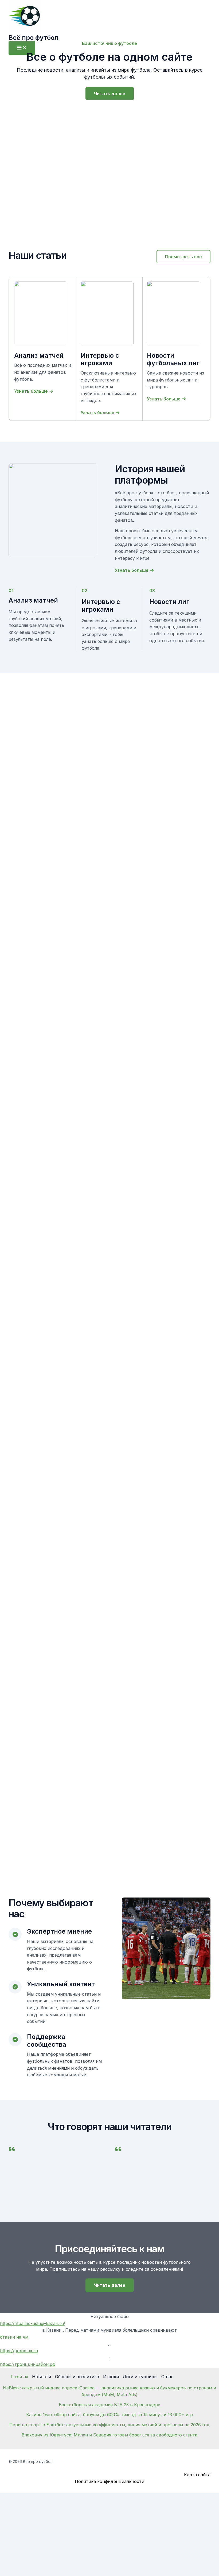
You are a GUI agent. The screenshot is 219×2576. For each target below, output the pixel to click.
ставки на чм (14, 2337)
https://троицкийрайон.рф (28, 2364)
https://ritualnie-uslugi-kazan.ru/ (33, 2323)
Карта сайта (197, 2475)
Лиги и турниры (140, 2377)
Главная (19, 2377)
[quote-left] (12, 2149)
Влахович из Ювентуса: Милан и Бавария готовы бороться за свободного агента (109, 2435)
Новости (42, 2377)
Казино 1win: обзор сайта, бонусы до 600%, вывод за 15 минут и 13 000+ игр (109, 2415)
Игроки (111, 2377)
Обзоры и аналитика (77, 2377)
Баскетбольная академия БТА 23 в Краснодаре (109, 2405)
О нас (167, 2377)
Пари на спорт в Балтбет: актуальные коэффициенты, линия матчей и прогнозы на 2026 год (109, 2425)
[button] (183, 257)
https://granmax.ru (19, 2351)
